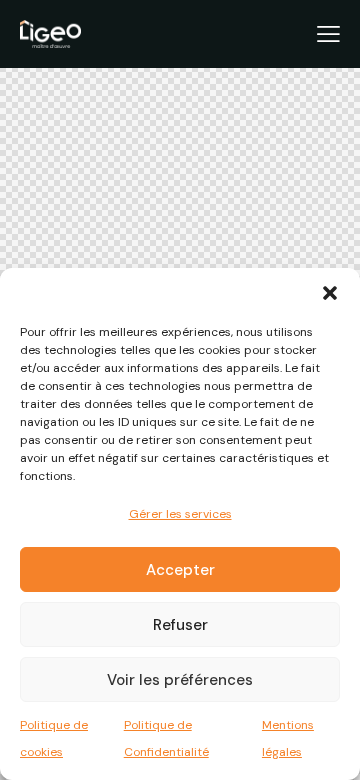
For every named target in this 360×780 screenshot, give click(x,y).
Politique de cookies (54, 738)
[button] (330, 293)
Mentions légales (288, 738)
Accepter (180, 570)
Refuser (180, 625)
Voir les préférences (180, 680)
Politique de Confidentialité (166, 738)
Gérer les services (180, 514)
